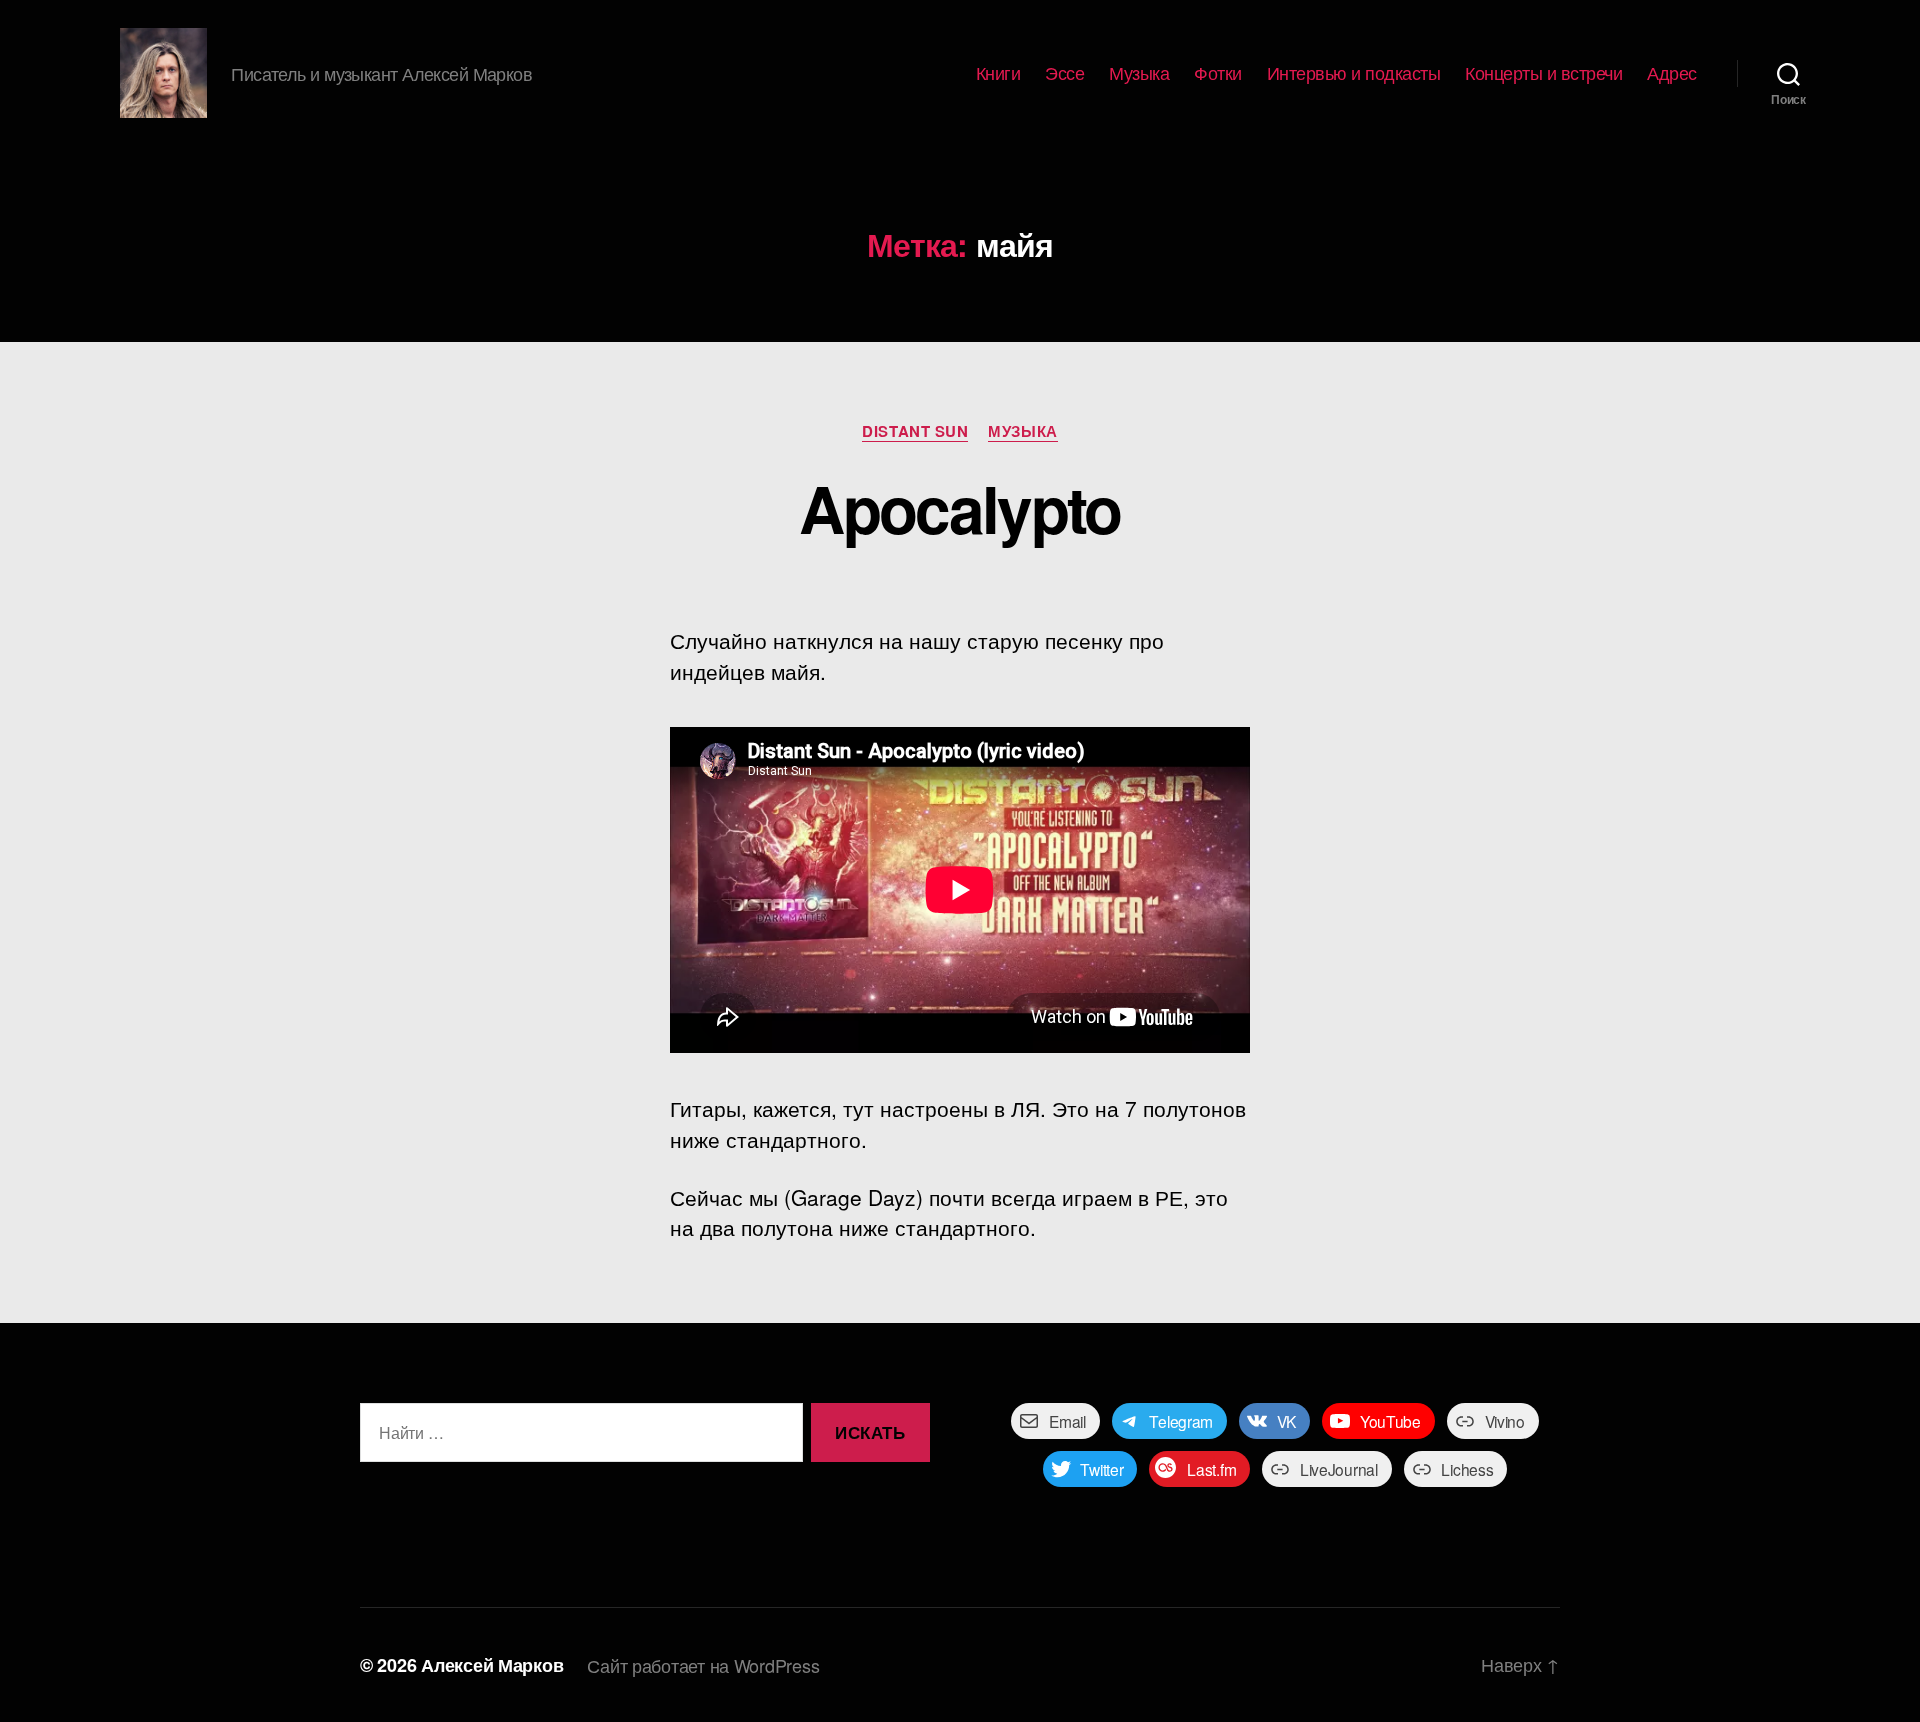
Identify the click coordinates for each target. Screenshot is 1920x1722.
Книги (998, 73)
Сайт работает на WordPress (703, 1665)
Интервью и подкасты (1354, 73)
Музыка (1139, 73)
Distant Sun (915, 432)
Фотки (1218, 73)
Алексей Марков (492, 1665)
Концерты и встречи (1543, 73)
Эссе (1064, 73)
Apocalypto (959, 508)
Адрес (1672, 73)
